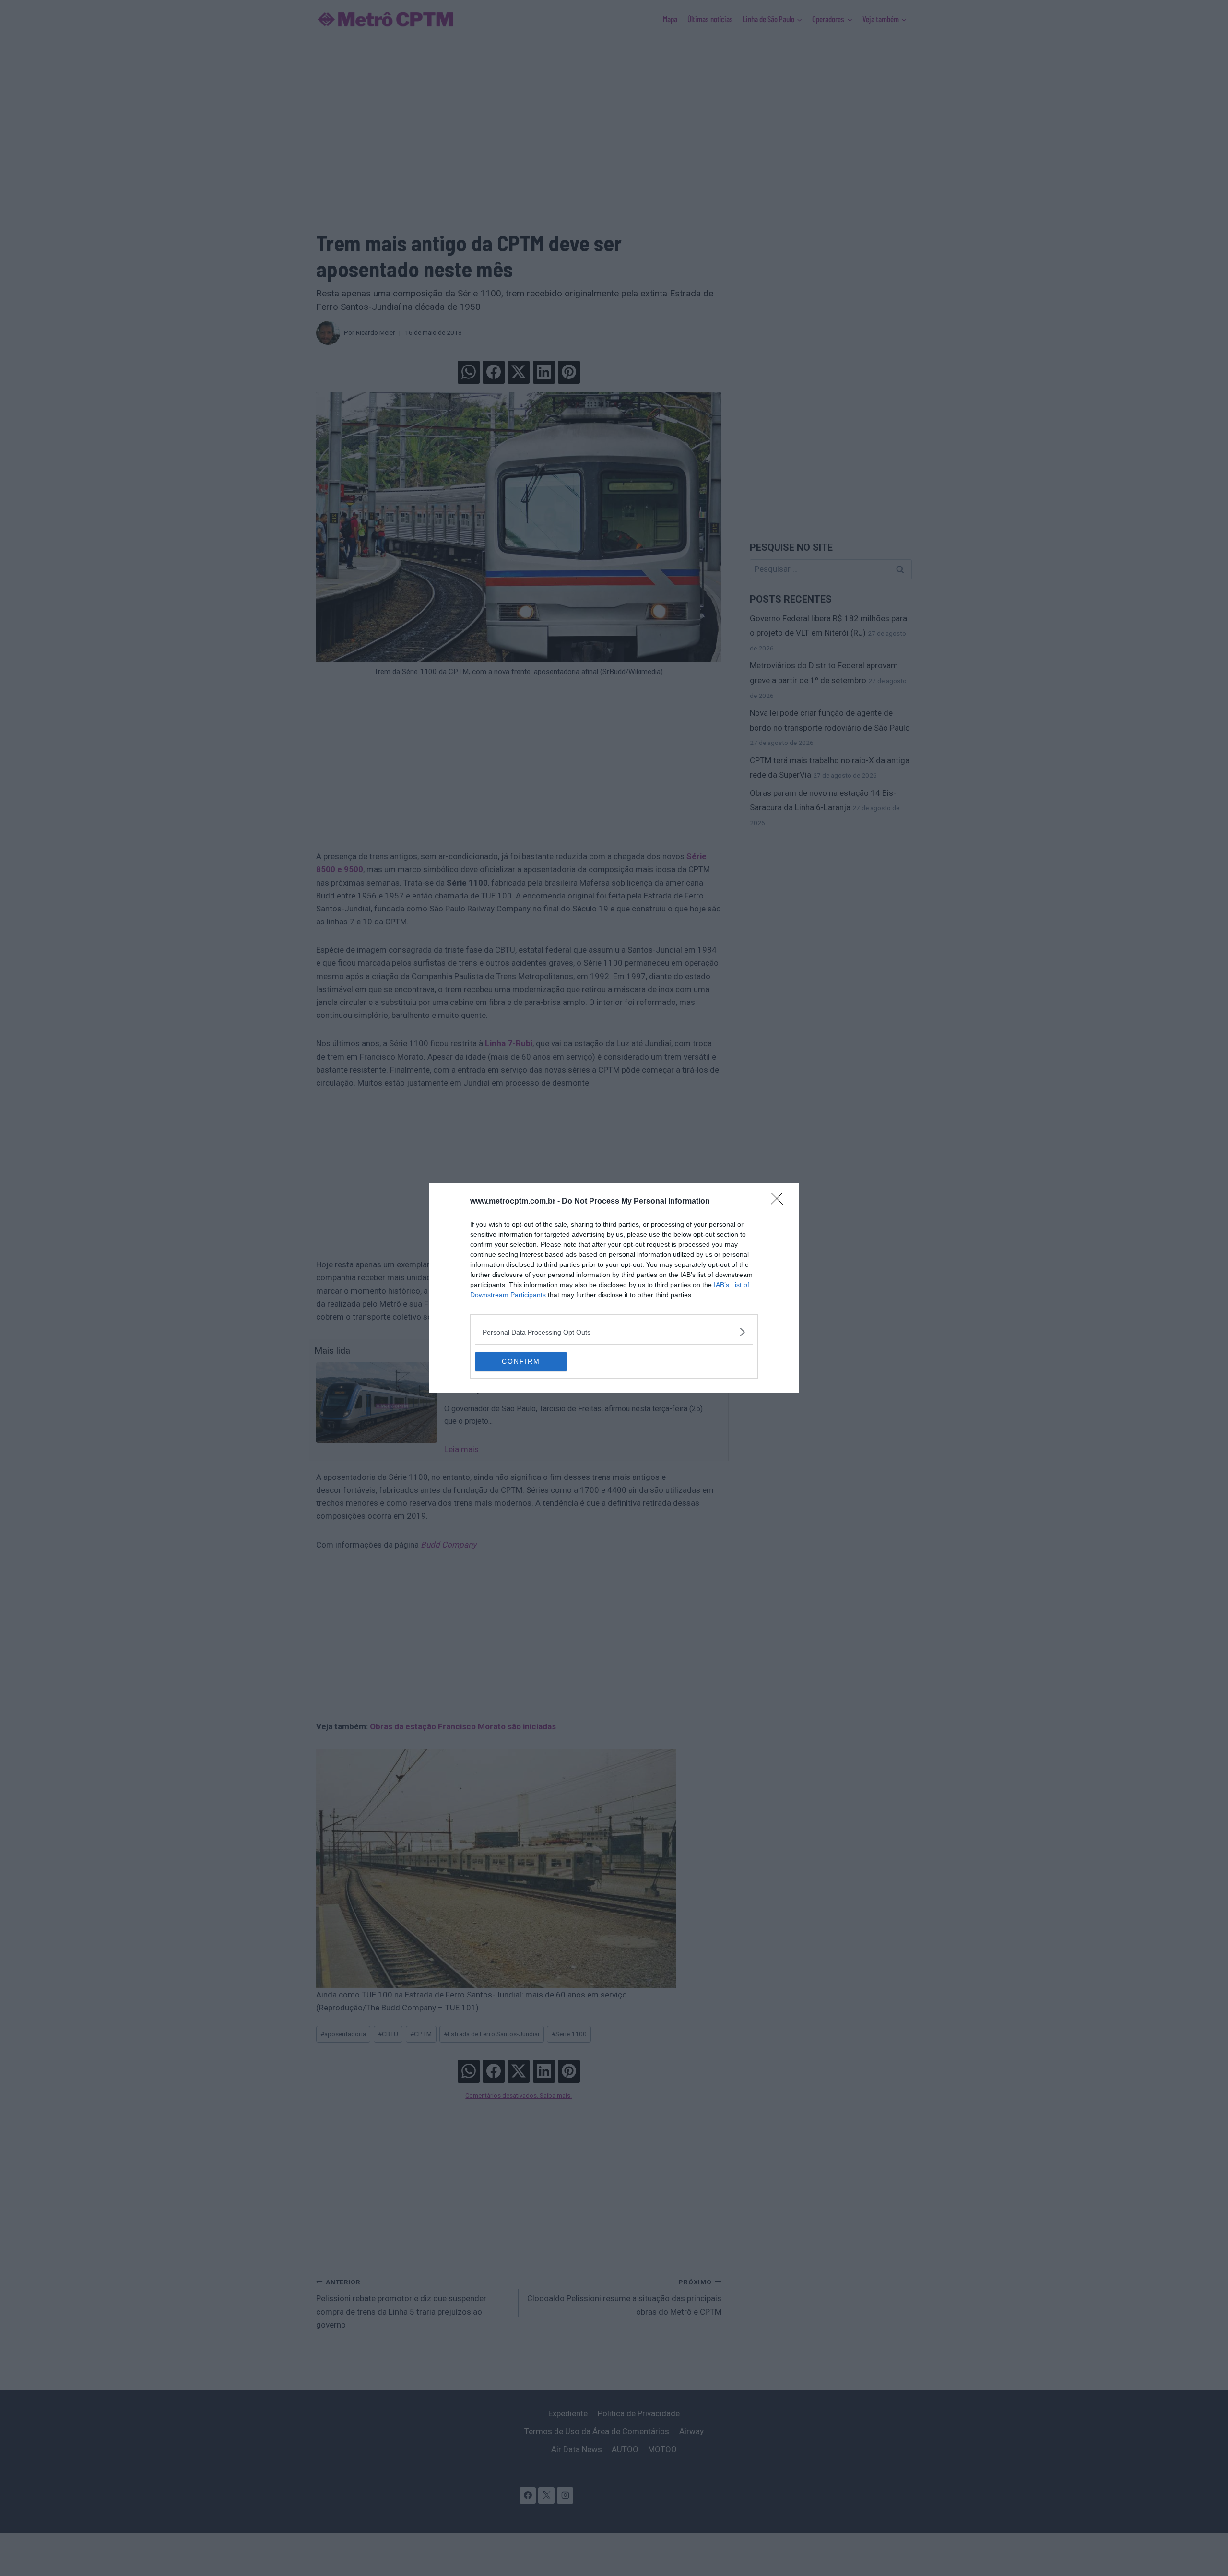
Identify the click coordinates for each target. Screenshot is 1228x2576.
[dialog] (614, 1288)
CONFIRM (521, 1361)
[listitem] (614, 1332)
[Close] (780, 1202)
